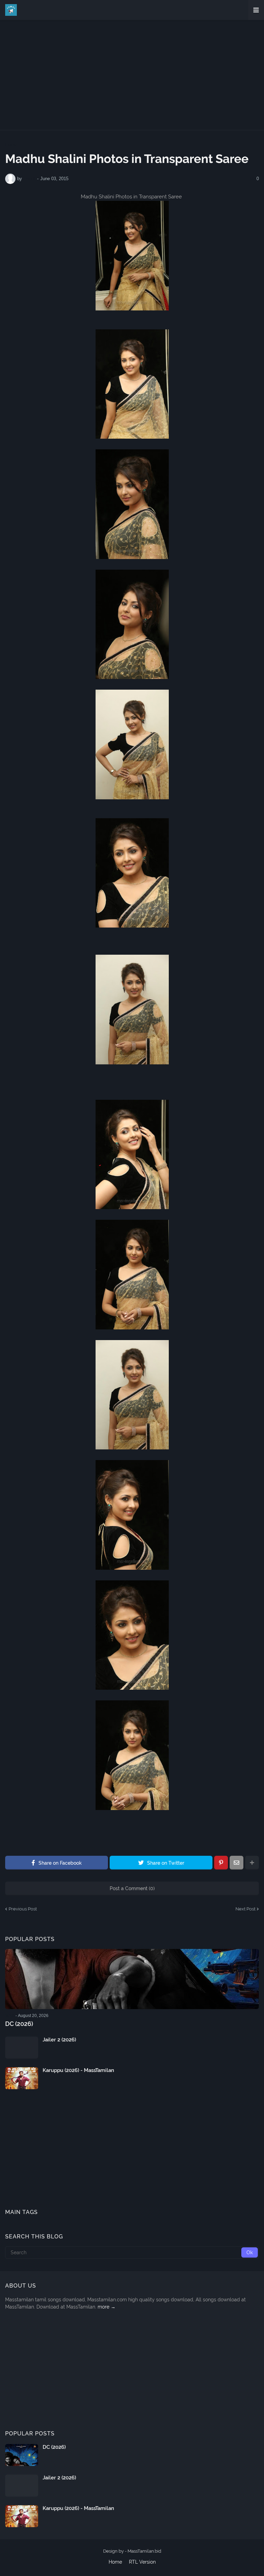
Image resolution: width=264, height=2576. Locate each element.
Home (11, 145)
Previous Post (23, 1909)
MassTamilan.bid (144, 2551)
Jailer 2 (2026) (59, 2040)
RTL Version (142, 2562)
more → (107, 2307)
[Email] (236, 1863)
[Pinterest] (221, 1863)
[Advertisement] (132, 75)
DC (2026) (19, 2024)
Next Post (245, 1909)
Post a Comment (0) (132, 1888)
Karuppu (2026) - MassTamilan (78, 2070)
